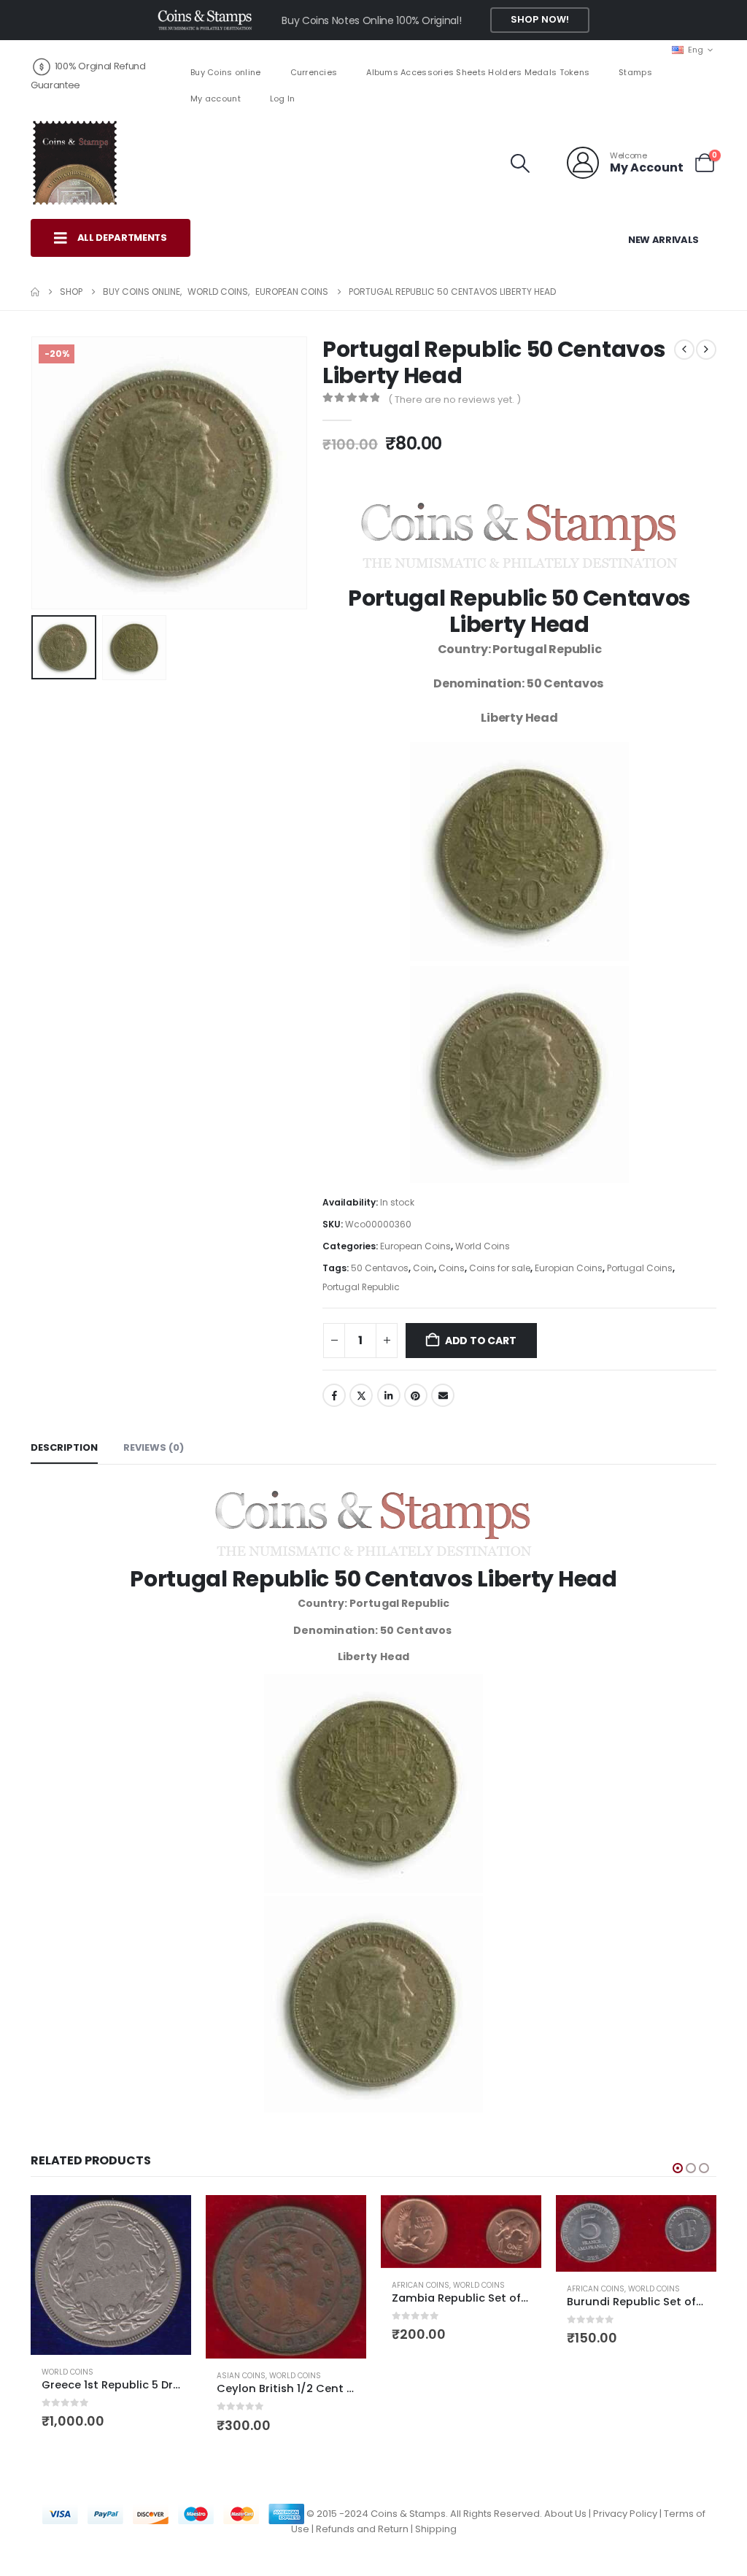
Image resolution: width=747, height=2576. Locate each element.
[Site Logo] (74, 163)
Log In (283, 99)
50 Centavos (380, 1268)
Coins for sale (500, 1268)
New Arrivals (663, 240)
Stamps (635, 72)
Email (443, 1395)
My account (216, 99)
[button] (520, 163)
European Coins (415, 1246)
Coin (423, 1268)
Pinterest (416, 1395)
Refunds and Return (362, 2529)
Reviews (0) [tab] (154, 1447)
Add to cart (481, 1341)
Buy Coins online (225, 72)
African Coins (421, 2285)
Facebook (334, 1395)
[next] (706, 350)
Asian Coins (241, 2376)
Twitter (361, 1395)
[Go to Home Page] (35, 292)
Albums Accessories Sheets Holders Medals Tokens (478, 72)
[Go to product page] (111, 2275)
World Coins (483, 1246)
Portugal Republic (361, 1287)
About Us (565, 2513)
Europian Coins (569, 1268)
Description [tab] (64, 1447)
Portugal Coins (640, 1268)
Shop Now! (540, 19)
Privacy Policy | (628, 2513)
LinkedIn (389, 1395)
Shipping (436, 2529)
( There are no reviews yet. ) (454, 400)
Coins (452, 1268)
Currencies (314, 72)
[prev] (684, 350)
